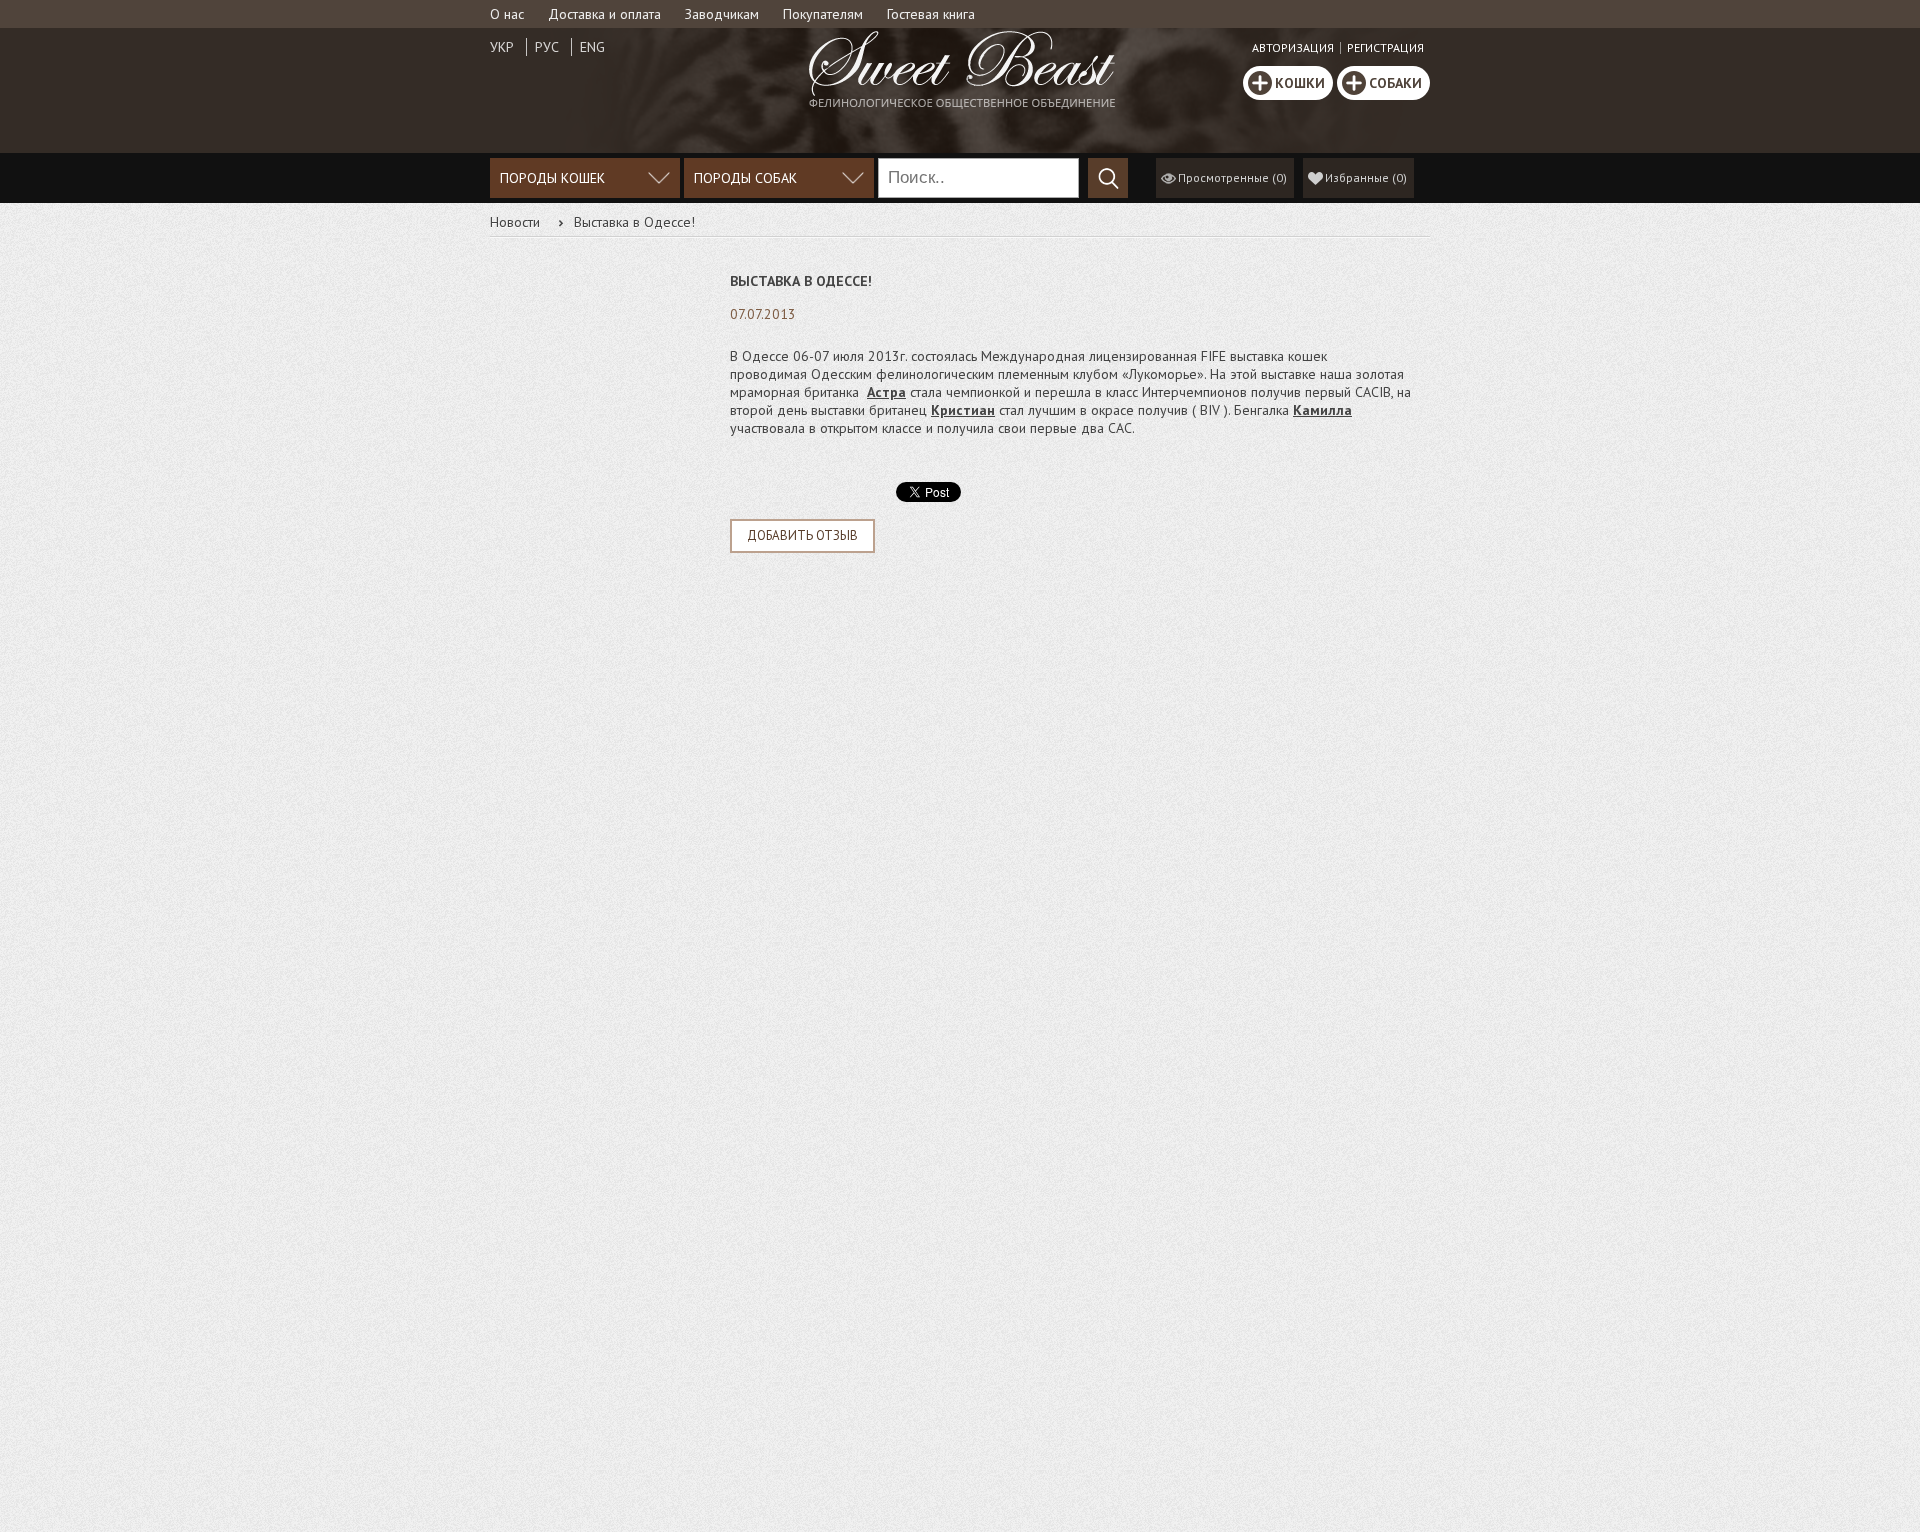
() (1366, 177)
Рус (547, 47)
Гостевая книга (931, 14)
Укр (502, 47)
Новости (515, 222)
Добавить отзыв (802, 535)
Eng (592, 47)
